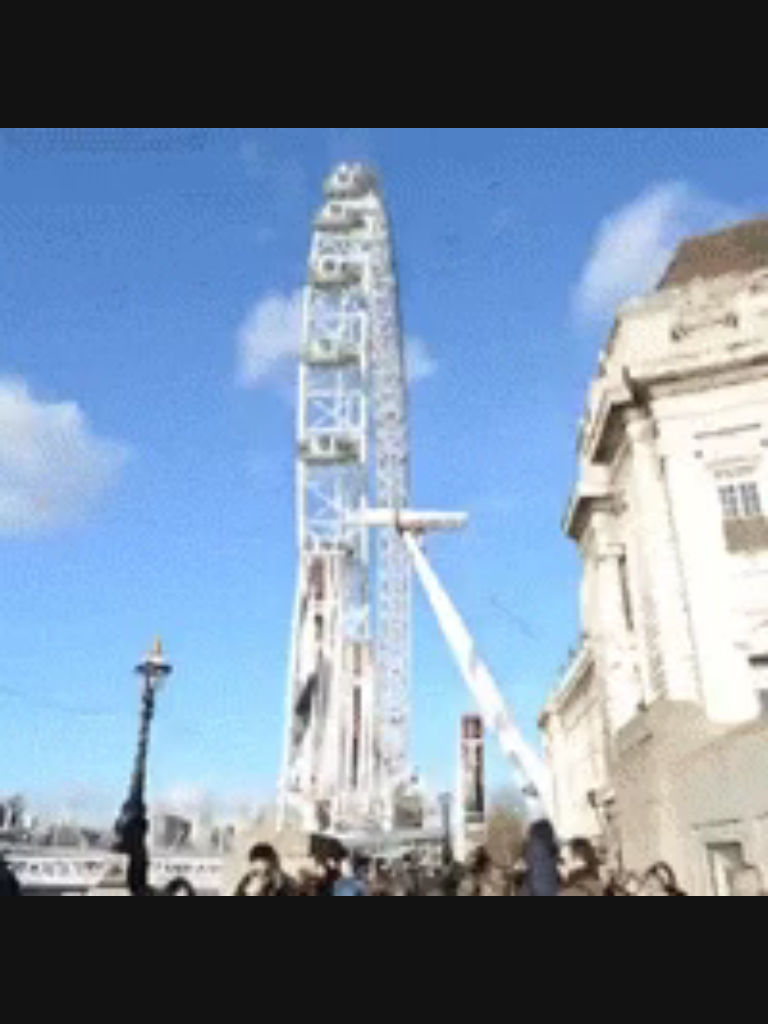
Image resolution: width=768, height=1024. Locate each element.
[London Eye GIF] (384, 512)
